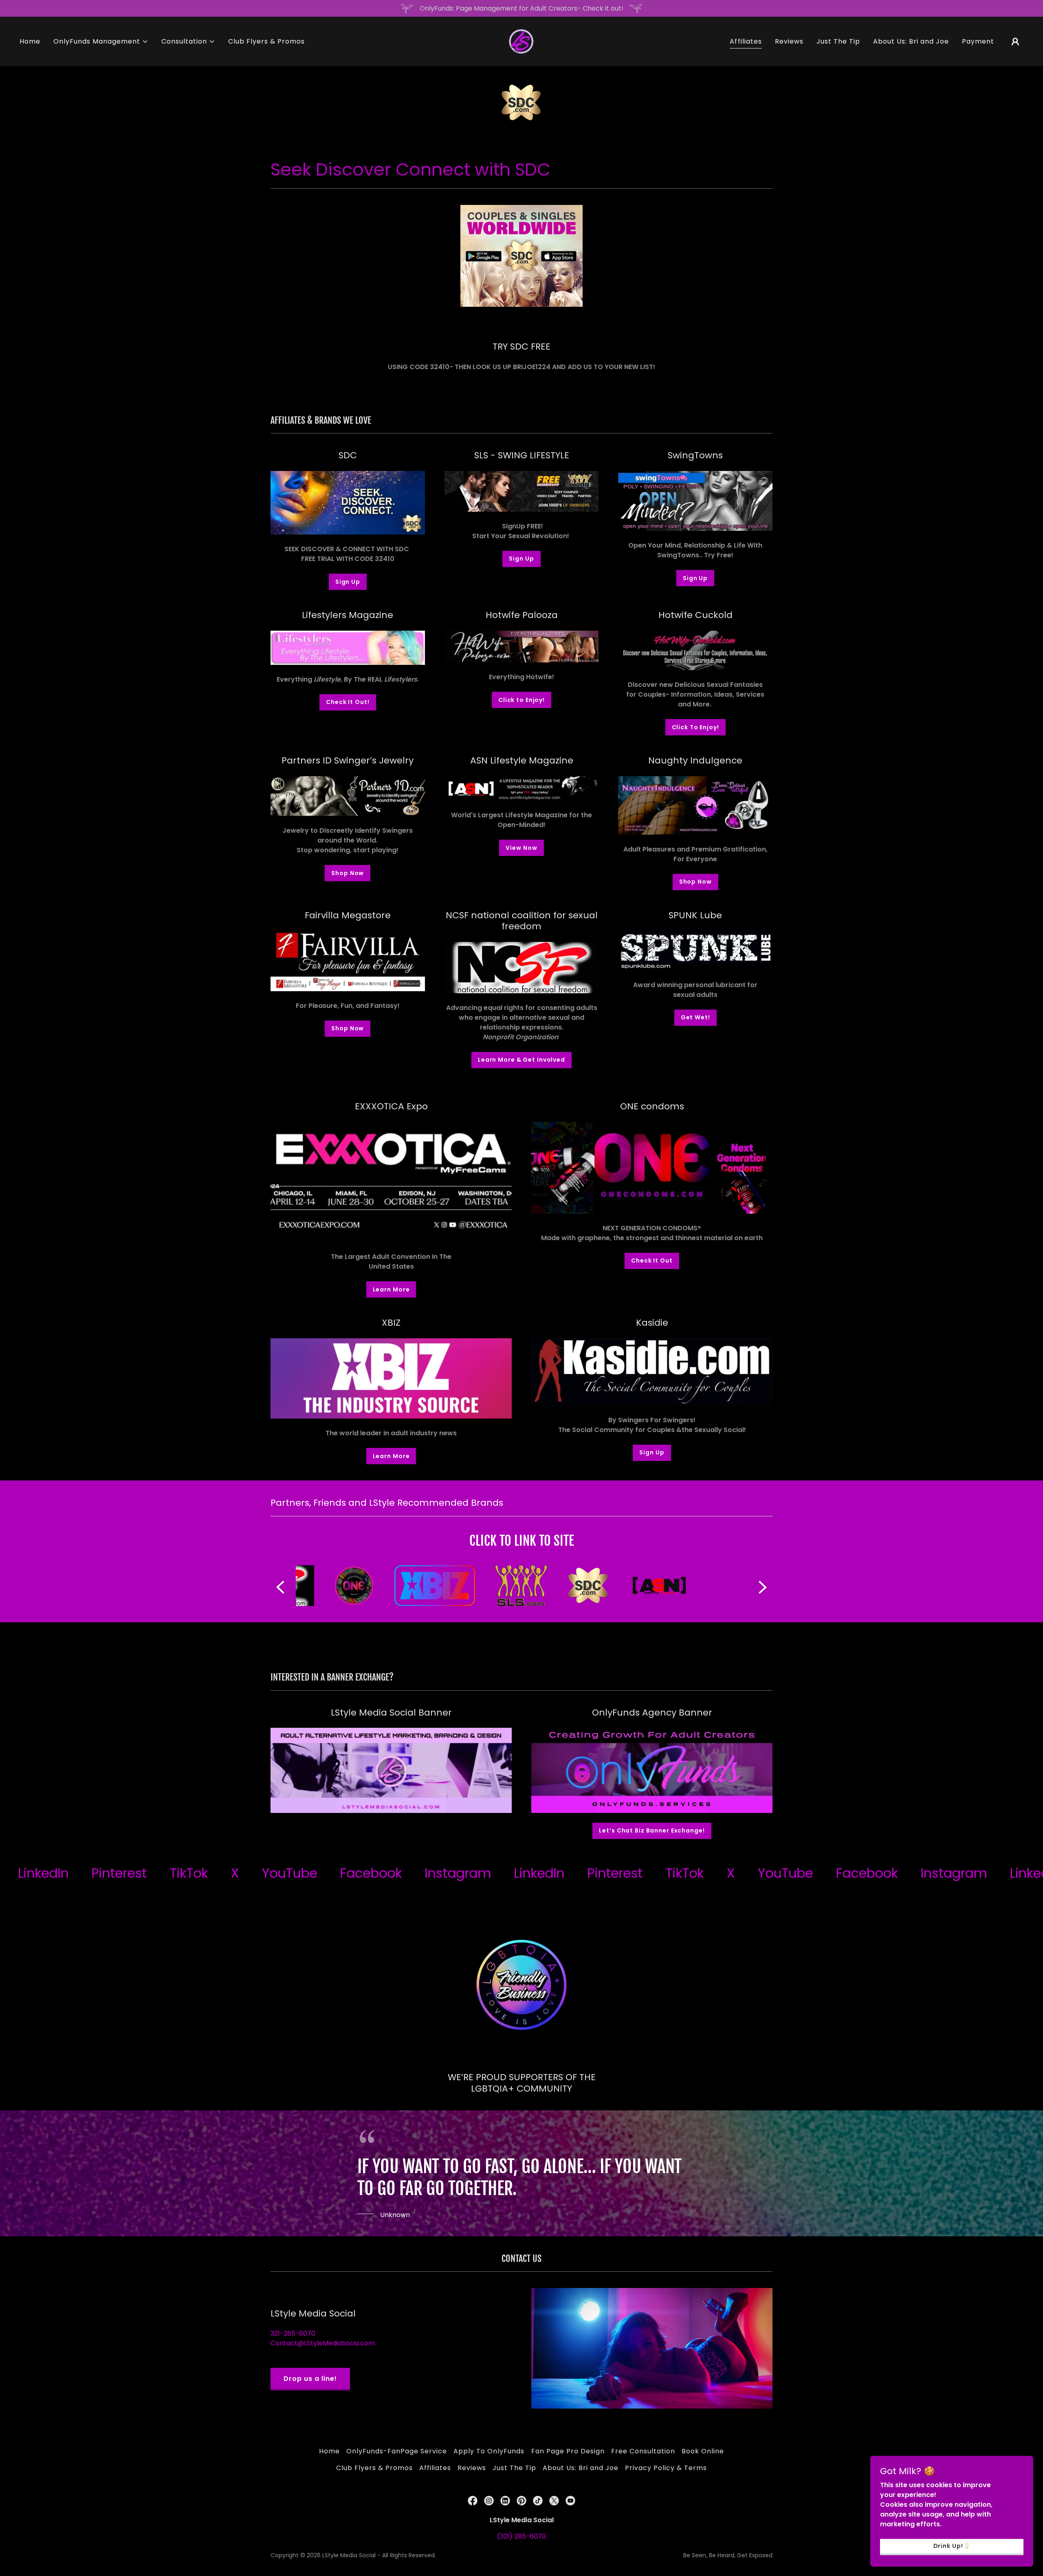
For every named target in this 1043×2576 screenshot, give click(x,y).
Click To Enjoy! (695, 727)
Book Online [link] (703, 2451)
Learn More (391, 1289)
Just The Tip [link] (838, 41)
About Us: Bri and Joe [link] (911, 41)
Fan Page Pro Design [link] (568, 2451)
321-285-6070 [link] (293, 2333)
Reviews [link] (789, 41)
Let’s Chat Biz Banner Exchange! (652, 1830)
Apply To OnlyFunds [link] (489, 2451)
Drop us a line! (310, 2379)
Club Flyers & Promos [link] (266, 41)
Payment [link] (978, 41)
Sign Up (348, 582)
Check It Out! (348, 702)
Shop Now (348, 873)
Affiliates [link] (746, 41)
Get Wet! (695, 1017)
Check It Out (652, 1261)
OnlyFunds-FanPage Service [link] (397, 2451)
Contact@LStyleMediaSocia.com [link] (323, 2343)
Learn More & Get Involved (521, 1060)
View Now (521, 848)
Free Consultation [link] (643, 2451)
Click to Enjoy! (521, 700)
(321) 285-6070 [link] (521, 2536)
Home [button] (329, 2451)
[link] (521, 41)
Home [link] (30, 41)
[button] (101, 42)
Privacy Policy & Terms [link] (666, 2468)
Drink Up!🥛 (952, 2546)
